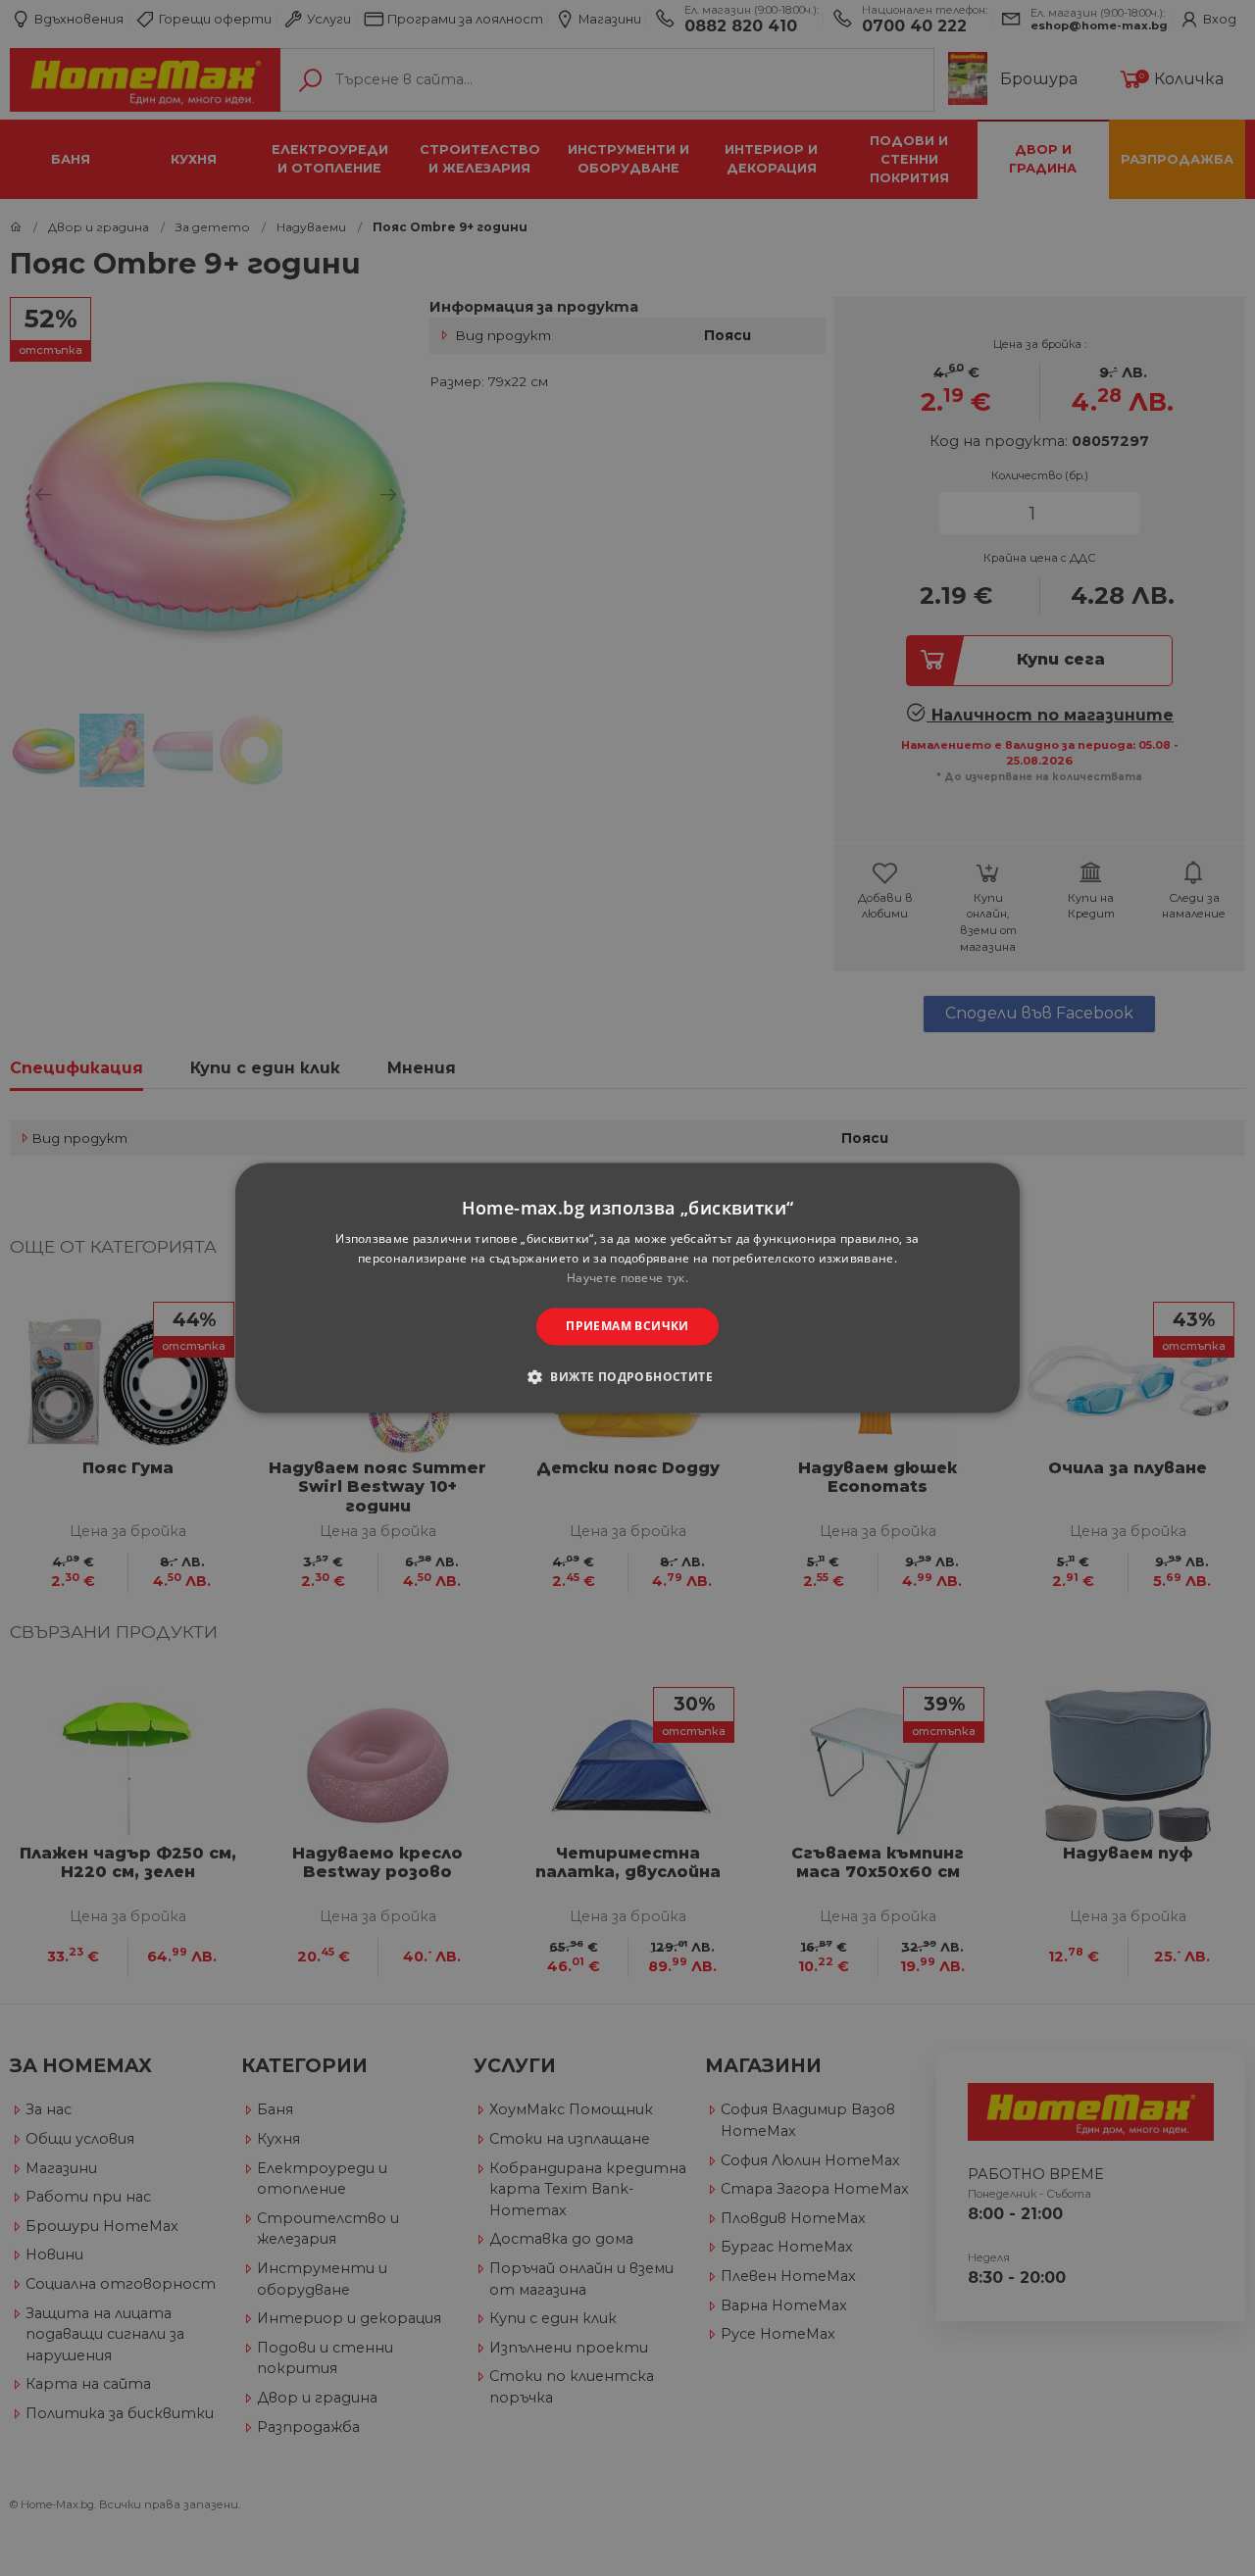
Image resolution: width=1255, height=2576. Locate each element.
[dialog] (627, 1288)
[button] (627, 1377)
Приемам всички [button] (627, 1326)
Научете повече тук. (627, 1278)
